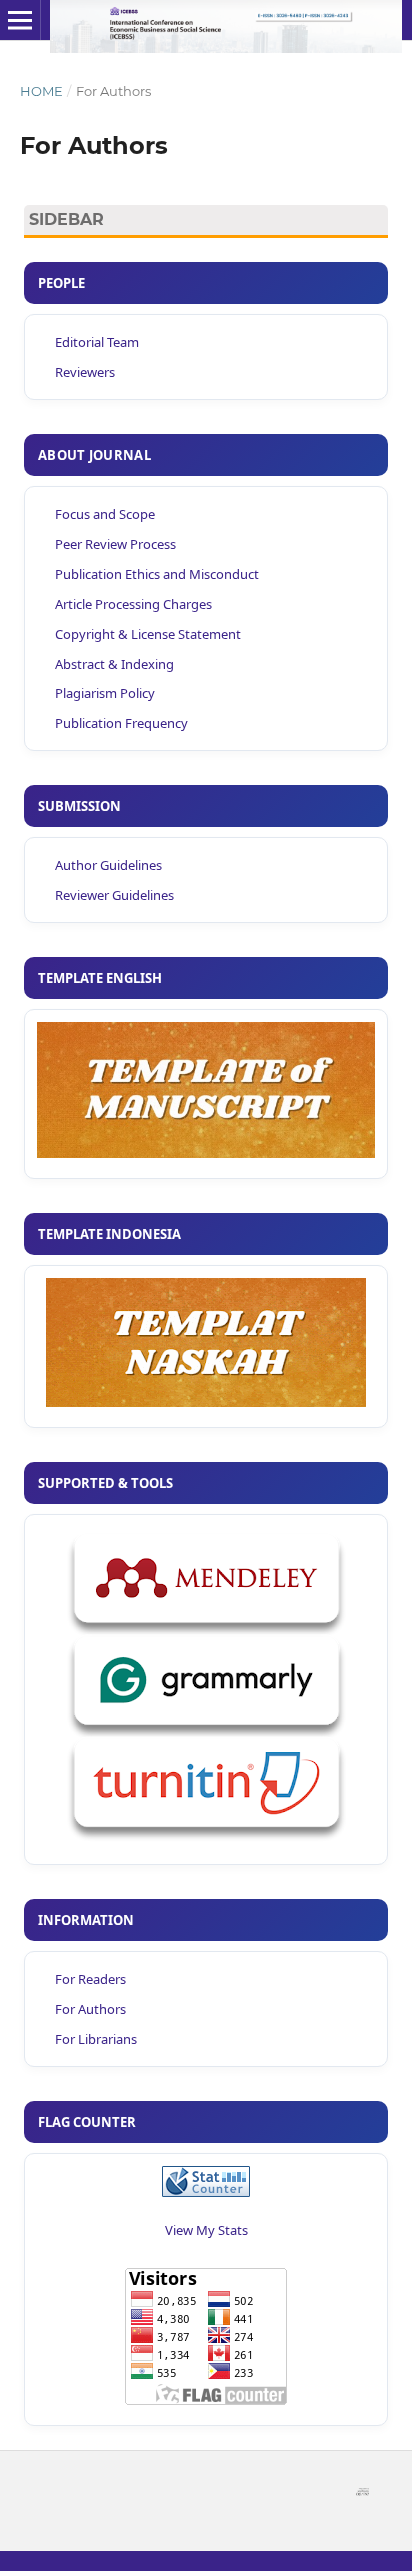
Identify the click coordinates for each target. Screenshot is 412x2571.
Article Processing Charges (133, 604)
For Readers (90, 1979)
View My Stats (206, 2230)
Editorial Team (97, 342)
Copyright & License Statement (148, 634)
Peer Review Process (115, 544)
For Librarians (96, 2039)
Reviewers (85, 372)
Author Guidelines (108, 865)
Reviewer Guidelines (114, 895)
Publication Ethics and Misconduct (157, 574)
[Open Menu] (20, 20)
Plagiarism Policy (105, 693)
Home (41, 91)
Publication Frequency (121, 723)
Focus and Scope (105, 514)
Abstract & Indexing (114, 664)
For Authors (90, 2009)
